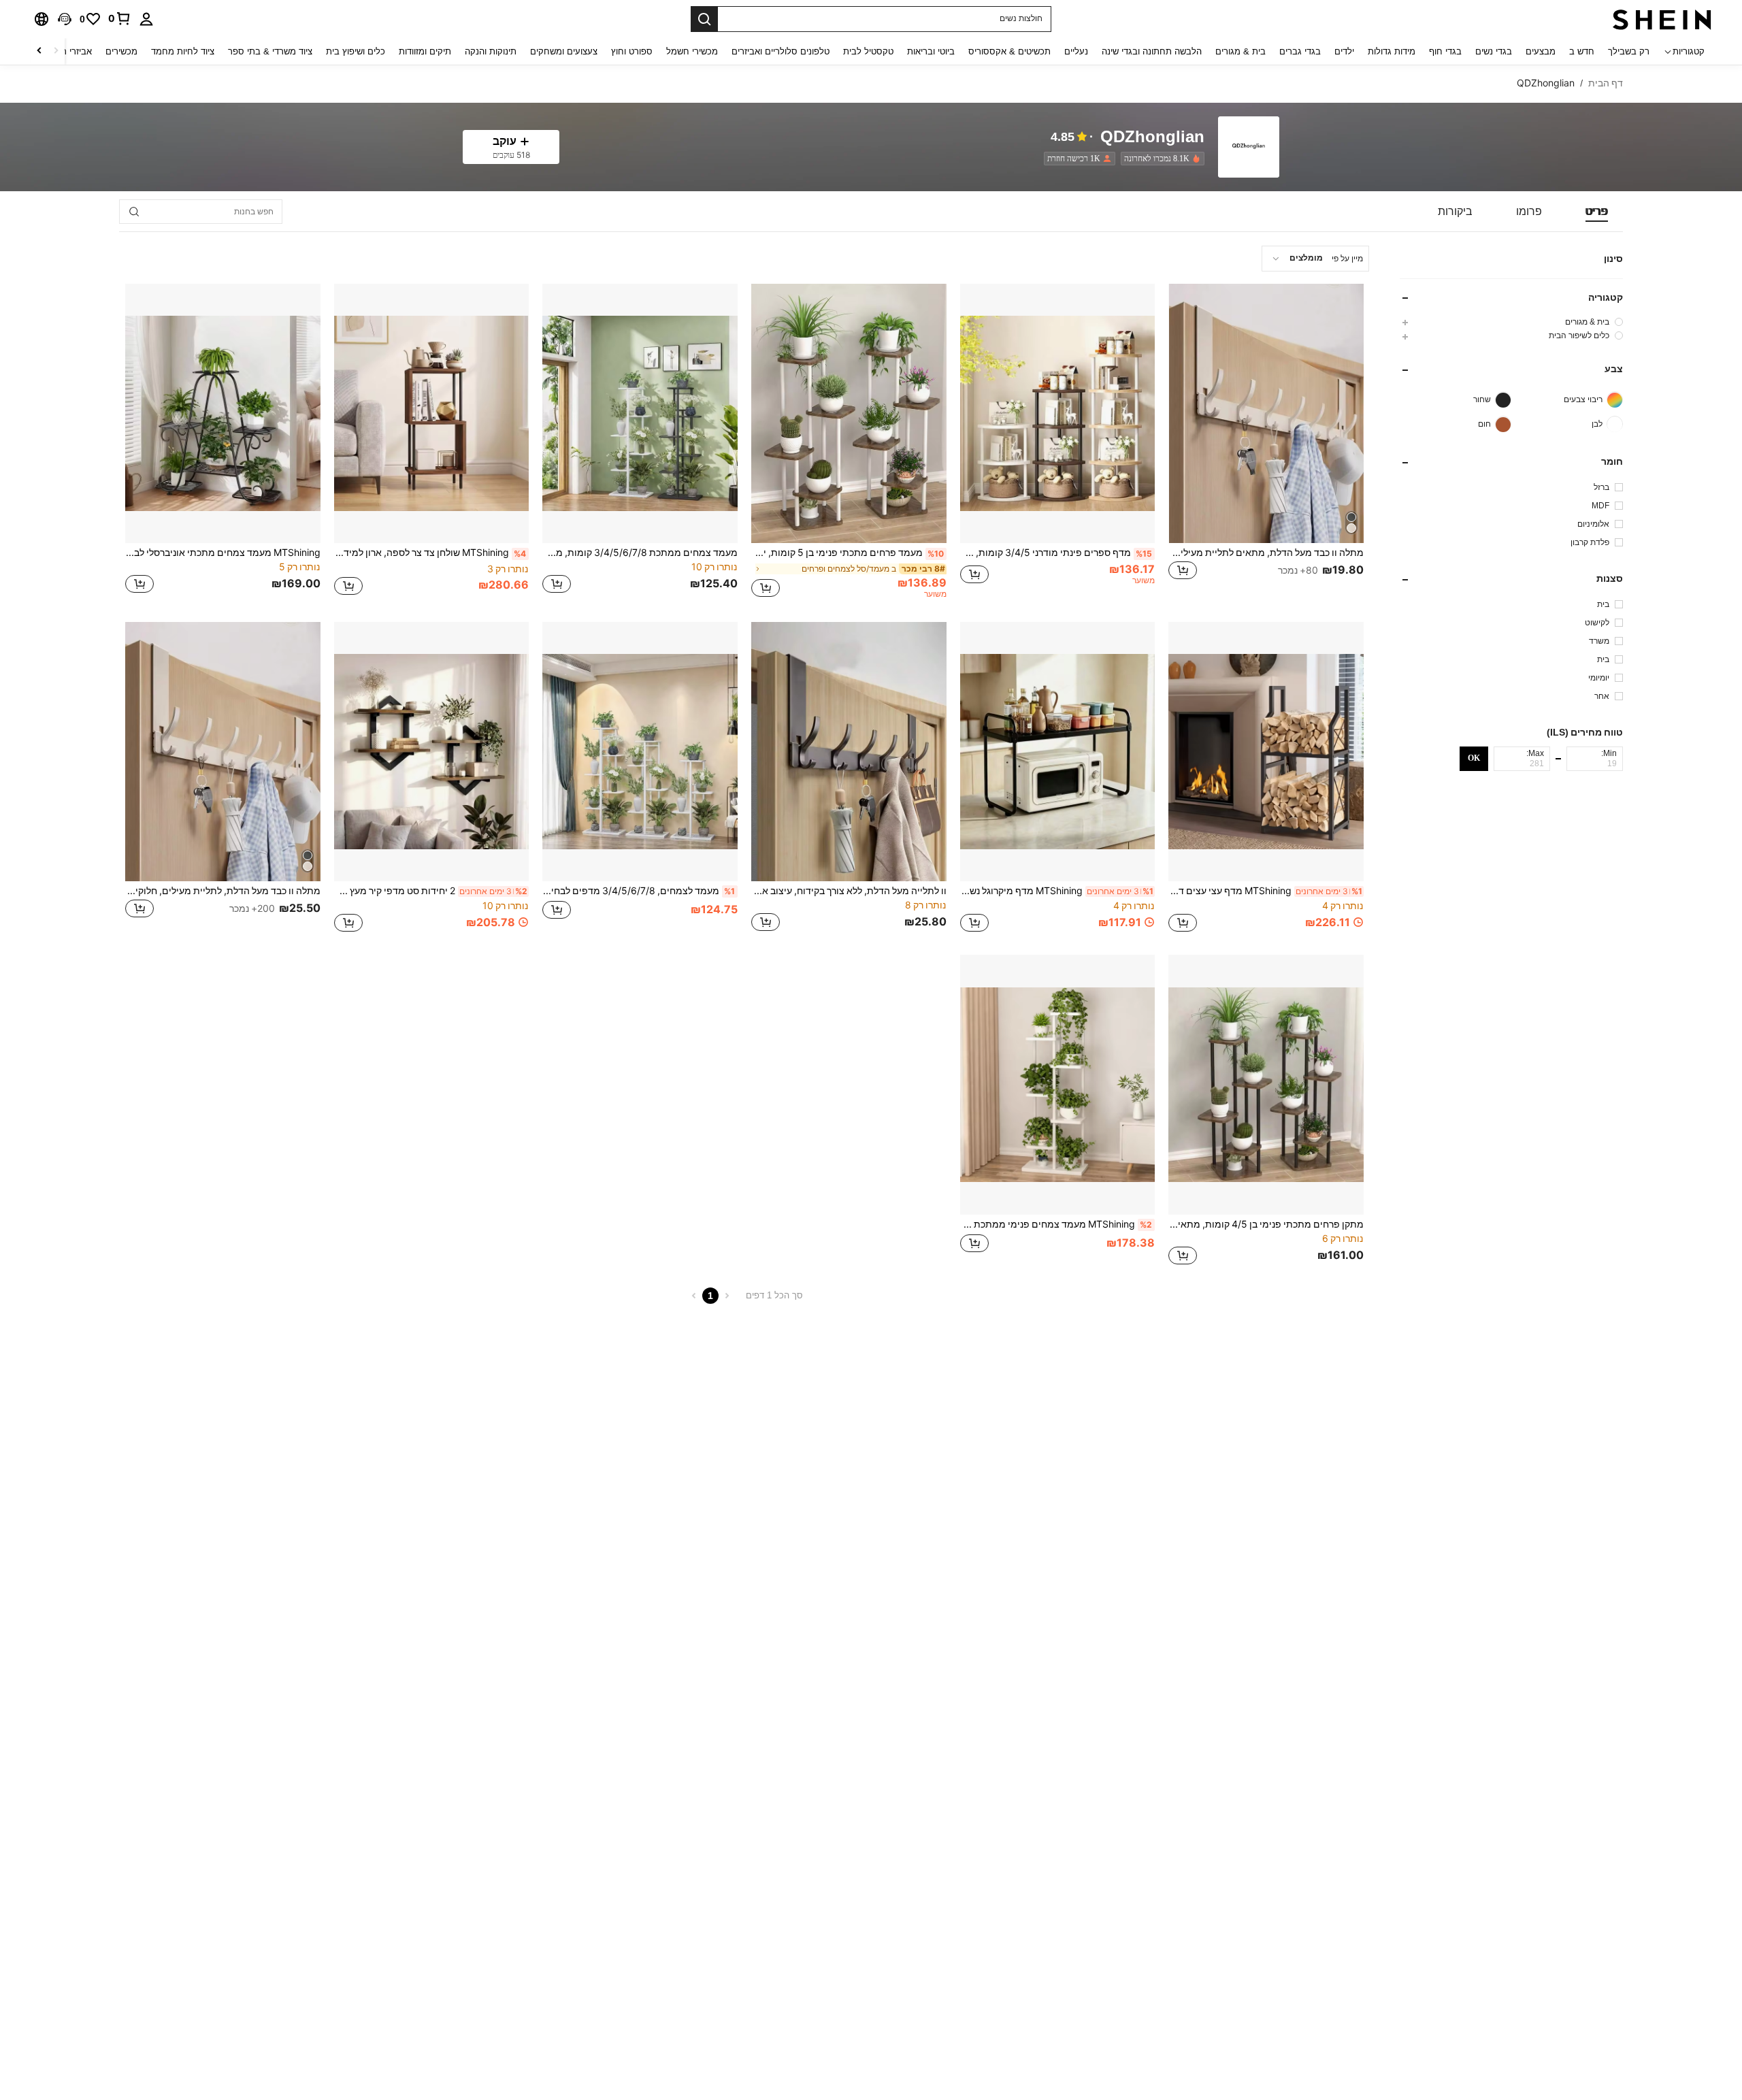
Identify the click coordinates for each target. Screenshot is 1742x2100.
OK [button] (1474, 758)
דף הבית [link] (1606, 83)
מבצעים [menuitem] (1541, 51)
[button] (65, 19)
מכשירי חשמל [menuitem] (692, 51)
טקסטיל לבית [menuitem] (868, 51)
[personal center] (146, 19)
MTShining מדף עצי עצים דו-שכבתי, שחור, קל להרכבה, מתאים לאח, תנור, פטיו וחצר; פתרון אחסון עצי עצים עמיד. (1265, 891)
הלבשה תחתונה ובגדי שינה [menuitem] (1152, 51)
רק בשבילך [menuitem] (1629, 51)
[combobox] (1315, 259)
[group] (1511, 322)
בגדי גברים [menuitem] (1300, 51)
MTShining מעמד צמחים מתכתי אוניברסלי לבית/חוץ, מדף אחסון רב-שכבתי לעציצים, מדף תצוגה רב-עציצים (223, 553)
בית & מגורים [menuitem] (1240, 51)
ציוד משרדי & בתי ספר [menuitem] (270, 51)
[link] (120, 18)
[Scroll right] (39, 51)
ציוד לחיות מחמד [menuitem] (183, 51)
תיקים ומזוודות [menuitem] (425, 51)
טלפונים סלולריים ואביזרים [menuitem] (780, 51)
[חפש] (704, 19)
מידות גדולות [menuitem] (1392, 51)
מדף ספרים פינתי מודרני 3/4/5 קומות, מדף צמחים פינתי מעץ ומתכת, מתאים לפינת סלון (1056, 553)
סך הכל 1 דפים (774, 1295)
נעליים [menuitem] (1076, 51)
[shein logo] (1662, 19)
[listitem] (1160, 159)
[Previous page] (727, 1296)
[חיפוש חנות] (134, 212)
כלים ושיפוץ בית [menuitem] (356, 51)
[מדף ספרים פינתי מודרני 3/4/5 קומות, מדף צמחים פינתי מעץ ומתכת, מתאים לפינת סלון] (1058, 413)
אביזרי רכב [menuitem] (72, 51)
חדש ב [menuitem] (1582, 51)
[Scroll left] (56, 51)
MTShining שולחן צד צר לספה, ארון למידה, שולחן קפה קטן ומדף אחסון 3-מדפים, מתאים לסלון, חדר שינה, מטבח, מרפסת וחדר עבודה (430, 553)
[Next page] (694, 1296)
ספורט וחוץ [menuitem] (632, 51)
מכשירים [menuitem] (121, 51)
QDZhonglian (1152, 137)
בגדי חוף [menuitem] (1445, 51)
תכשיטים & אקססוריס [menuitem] (1009, 51)
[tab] (1597, 212)
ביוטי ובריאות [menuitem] (931, 51)
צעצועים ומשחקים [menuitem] (564, 51)
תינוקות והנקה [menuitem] (491, 51)
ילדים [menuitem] (1344, 51)
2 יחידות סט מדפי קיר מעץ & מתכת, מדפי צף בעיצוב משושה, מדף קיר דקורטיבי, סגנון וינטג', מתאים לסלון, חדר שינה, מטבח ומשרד (431, 891)
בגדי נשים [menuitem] (1494, 51)
